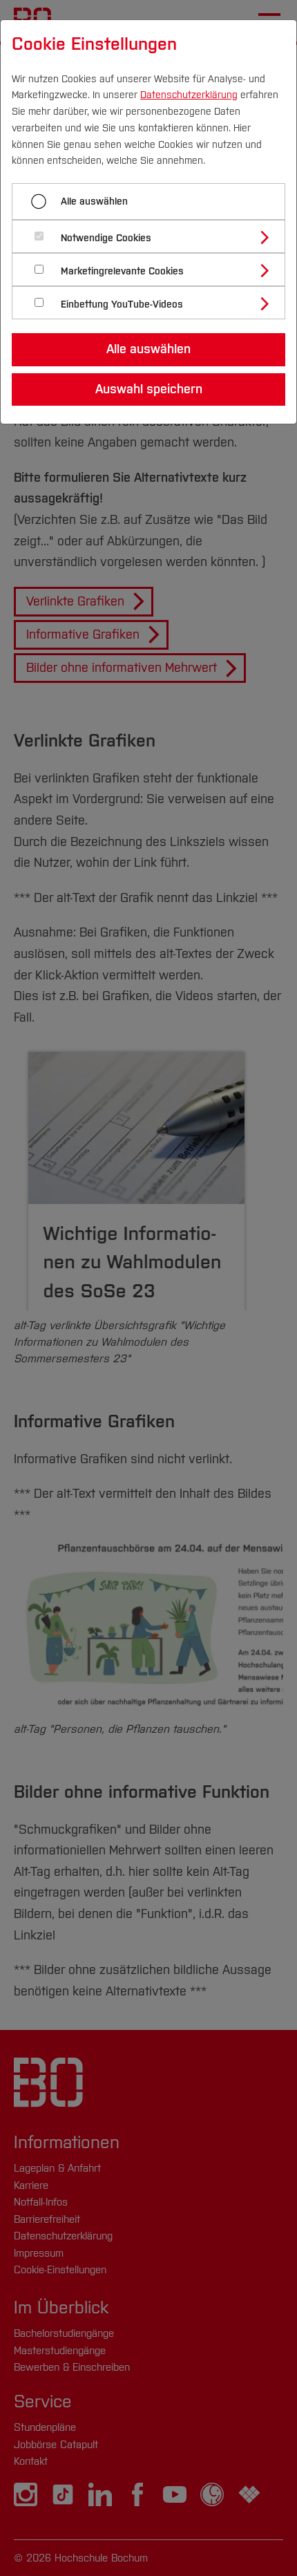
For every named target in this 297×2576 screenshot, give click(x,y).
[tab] (154, 236)
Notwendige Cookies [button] (106, 238)
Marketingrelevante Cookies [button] (122, 271)
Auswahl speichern (149, 389)
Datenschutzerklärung (189, 95)
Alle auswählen (94, 201)
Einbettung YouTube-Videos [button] (122, 304)
